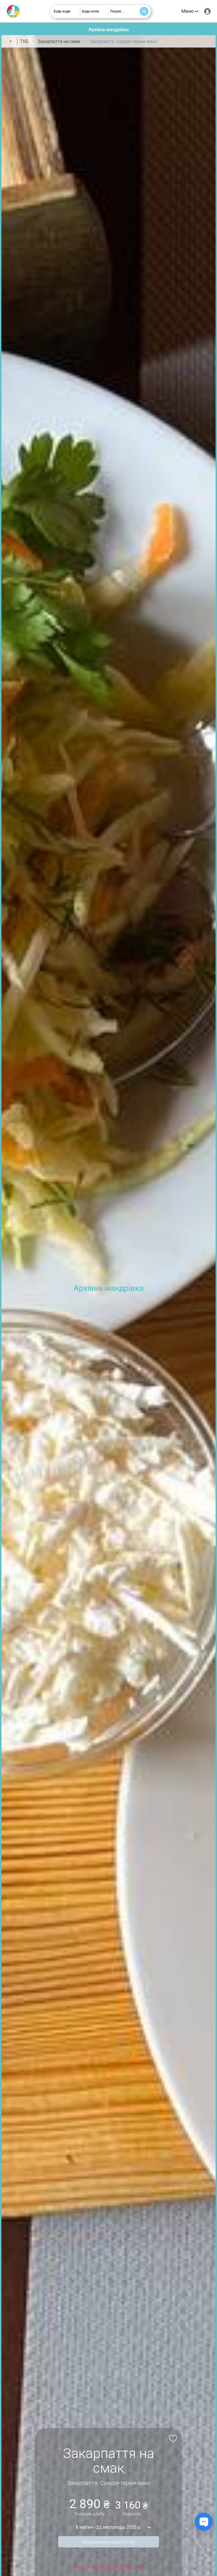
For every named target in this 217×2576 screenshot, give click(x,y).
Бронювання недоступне (109, 2542)
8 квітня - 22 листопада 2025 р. (108, 2527)
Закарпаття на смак (59, 41)
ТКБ (24, 41)
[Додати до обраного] (172, 2438)
